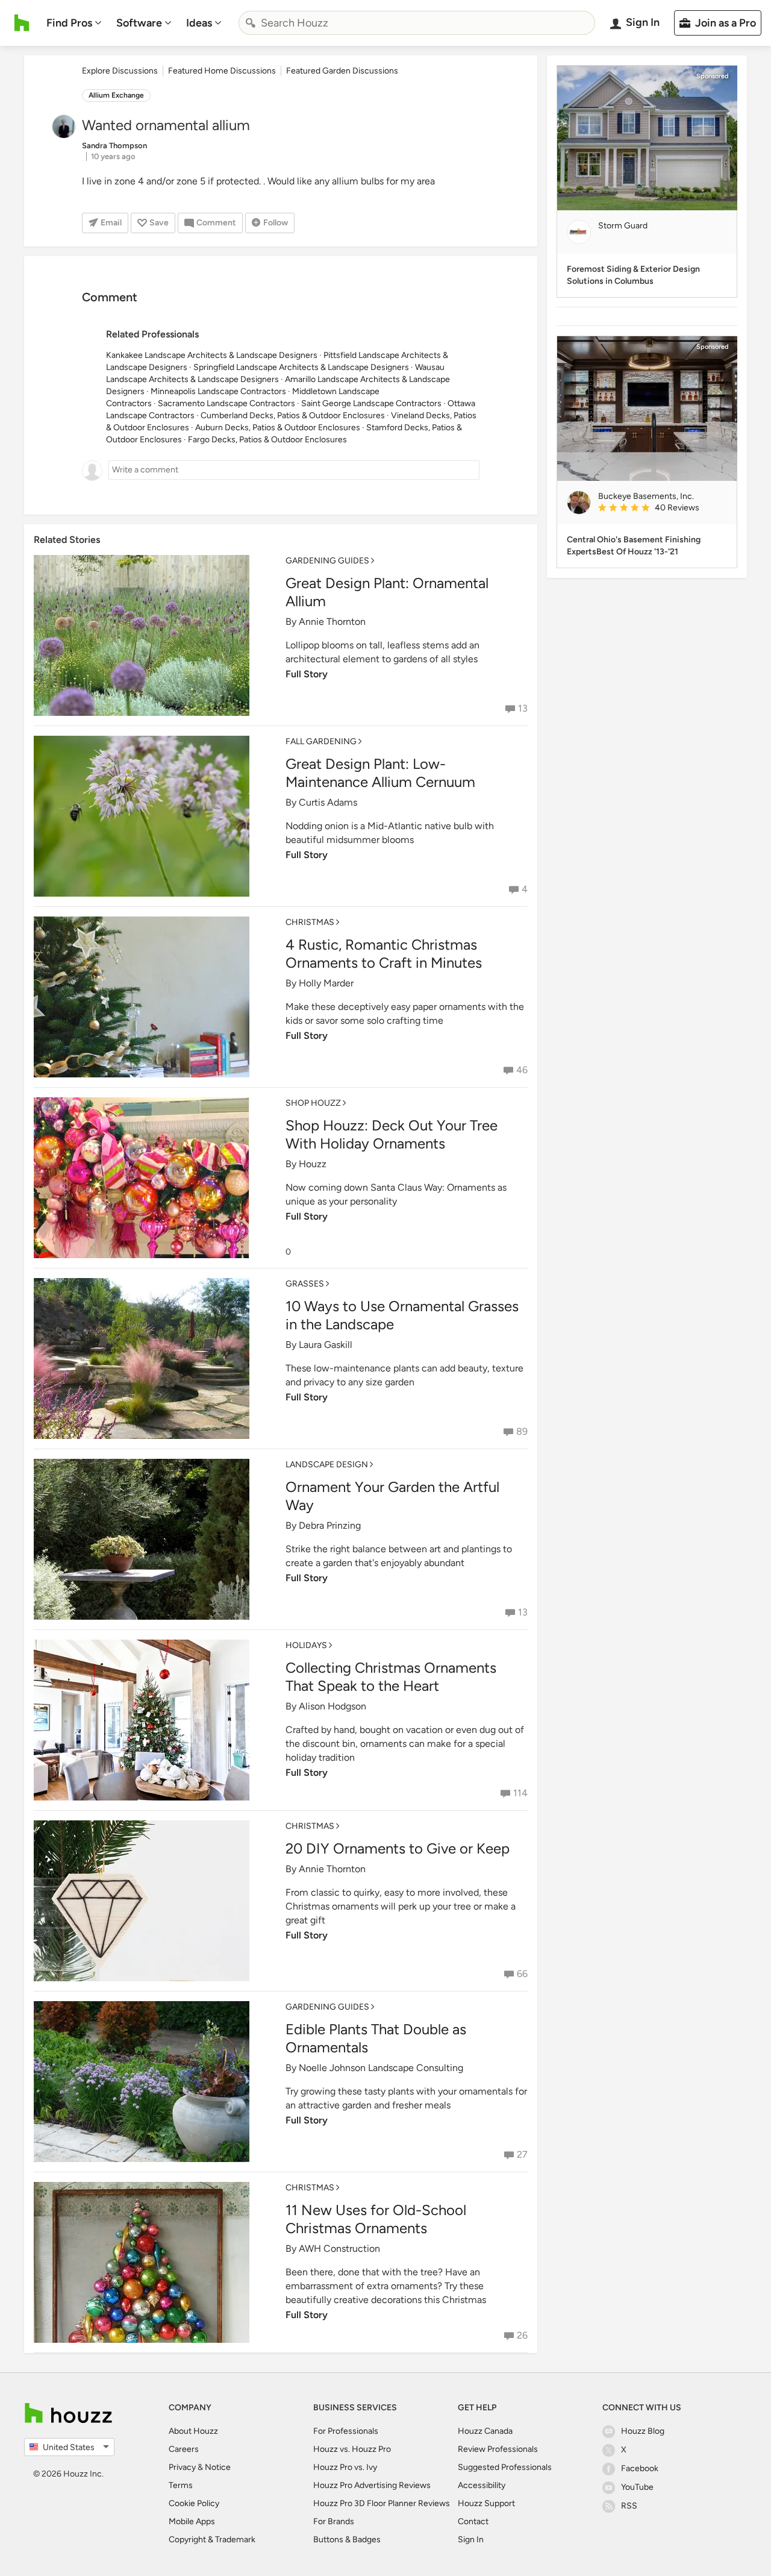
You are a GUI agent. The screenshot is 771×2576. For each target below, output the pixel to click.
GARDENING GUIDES (327, 561)
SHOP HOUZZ (313, 1103)
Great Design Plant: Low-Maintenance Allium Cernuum (380, 773)
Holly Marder (326, 983)
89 (522, 1431)
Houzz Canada (485, 2431)
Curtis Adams (328, 802)
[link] (663, 509)
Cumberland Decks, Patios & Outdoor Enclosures (293, 415)
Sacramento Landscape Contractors (226, 403)
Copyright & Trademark (212, 2540)
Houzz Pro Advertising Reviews (372, 2485)
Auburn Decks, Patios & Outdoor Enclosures (278, 428)
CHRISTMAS (310, 922)
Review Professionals (498, 2449)
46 (522, 1070)
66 (522, 1974)
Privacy (182, 2467)
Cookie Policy (194, 2503)
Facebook (640, 2468)
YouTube (637, 2487)
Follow (276, 223)
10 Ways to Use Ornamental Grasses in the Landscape (402, 1315)
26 (522, 2335)
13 (523, 708)
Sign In (471, 2540)
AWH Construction (339, 2249)
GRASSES (305, 1284)
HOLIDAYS (306, 1645)
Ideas (199, 23)
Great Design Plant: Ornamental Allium (387, 592)
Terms (181, 2485)
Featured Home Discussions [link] (222, 71)
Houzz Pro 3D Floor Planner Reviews (382, 2503)
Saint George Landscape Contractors (371, 403)
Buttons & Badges (347, 2540)
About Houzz (193, 2431)
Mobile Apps (192, 2521)
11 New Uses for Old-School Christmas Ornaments (376, 2219)
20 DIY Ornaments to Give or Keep (398, 1848)
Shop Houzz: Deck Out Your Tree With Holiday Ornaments (392, 1134)
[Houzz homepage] (22, 23)
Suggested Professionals (505, 2467)
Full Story (307, 674)
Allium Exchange (116, 95)
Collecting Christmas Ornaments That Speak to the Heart (391, 1677)
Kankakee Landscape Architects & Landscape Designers (212, 355)
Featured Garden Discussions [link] (342, 71)
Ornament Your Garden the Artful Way (392, 1496)
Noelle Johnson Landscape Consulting (381, 2068)
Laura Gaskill (326, 1345)
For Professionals (346, 2431)
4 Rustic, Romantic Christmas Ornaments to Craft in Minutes (384, 954)
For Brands (334, 2521)
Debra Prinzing (330, 1525)
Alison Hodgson (332, 1706)
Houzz (313, 1164)
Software (139, 23)
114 (520, 1793)
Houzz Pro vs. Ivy (345, 2467)
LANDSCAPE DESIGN (327, 1465)
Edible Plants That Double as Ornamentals (376, 2038)
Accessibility (482, 2485)
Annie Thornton (332, 622)
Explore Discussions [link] (120, 71)
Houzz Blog (643, 2431)
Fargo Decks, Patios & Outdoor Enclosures (267, 440)
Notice (218, 2467)
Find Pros (69, 23)
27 (522, 2155)
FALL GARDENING (321, 741)
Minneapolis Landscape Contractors (218, 391)
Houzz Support (486, 2503)
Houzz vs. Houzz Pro (352, 2449)
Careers (184, 2449)
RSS (629, 2506)
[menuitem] (74, 23)
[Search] (251, 23)
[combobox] (417, 23)
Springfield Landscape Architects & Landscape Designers (301, 367)
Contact (473, 2521)
